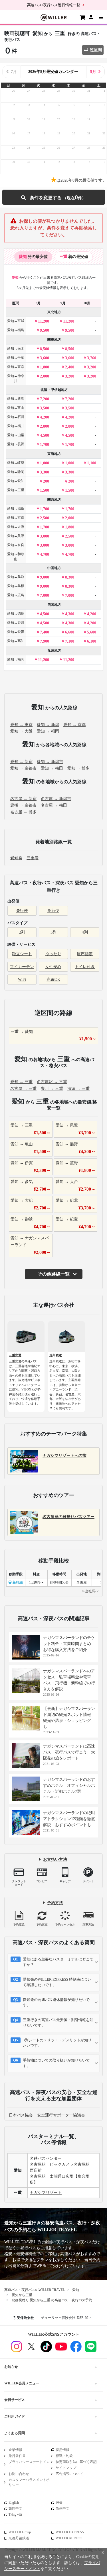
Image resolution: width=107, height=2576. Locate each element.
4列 (85, 932)
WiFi (22, 980)
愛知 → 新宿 (21, 762)
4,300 (70, 614)
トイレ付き (85, 967)
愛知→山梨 (16, 435)
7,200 (45, 399)
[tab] (33, 257)
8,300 (70, 577)
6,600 (70, 632)
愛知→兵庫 (16, 536)
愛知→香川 (16, 623)
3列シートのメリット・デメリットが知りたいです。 (57, 2043)
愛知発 (16, 858)
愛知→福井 (16, 426)
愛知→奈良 (16, 545)
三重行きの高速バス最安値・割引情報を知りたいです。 (58, 2023)
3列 (53, 932)
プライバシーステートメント (29, 2464)
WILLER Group (20, 2532)
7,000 (45, 595)
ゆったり (53, 954)
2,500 (45, 518)
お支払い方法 (55, 1860)
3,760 (92, 358)
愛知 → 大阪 (21, 731)
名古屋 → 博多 (23, 812)
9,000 (45, 577)
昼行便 (22, 911)
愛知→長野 (16, 444)
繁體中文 (15, 2509)
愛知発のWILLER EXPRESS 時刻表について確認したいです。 (57, 1982)
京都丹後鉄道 (19, 2538)
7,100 (70, 641)
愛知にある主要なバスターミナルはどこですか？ (58, 1962)
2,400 (70, 367)
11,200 (44, 321)
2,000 (45, 376)
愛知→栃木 (16, 348)
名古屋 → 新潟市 (56, 799)
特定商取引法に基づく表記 (76, 2462)
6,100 (92, 641)
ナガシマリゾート (46, 2193)
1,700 (45, 445)
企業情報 (15, 2450)
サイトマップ (66, 2468)
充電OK (53, 980)
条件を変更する (53, 197)
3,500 (45, 408)
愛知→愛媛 (16, 632)
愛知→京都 (16, 518)
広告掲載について (69, 2474)
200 (46, 481)
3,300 (45, 472)
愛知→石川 (16, 417)
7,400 (45, 632)
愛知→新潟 (16, 399)
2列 (22, 932)
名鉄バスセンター (46, 2158)
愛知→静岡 (16, 472)
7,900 (45, 641)
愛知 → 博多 (78, 768)
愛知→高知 (16, 641)
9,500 (45, 330)
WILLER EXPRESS (70, 2532)
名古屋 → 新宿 (23, 799)
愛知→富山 (16, 408)
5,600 (92, 632)
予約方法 (55, 1903)
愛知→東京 (16, 367)
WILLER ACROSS (69, 2538)
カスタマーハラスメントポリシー (29, 2482)
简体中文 (62, 2509)
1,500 (45, 490)
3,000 (45, 536)
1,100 (92, 463)
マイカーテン (22, 967)
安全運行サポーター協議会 (61, 2115)
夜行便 (53, 911)
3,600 (45, 358)
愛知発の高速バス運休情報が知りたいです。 (56, 2002)
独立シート (22, 954)
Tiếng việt (15, 2515)
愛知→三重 (16, 490)
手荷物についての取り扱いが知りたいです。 (56, 2063)
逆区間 (96, 50)
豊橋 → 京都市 (23, 805)
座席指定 (85, 954)
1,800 (45, 367)
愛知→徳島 (16, 614)
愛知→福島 (16, 330)
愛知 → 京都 (74, 725)
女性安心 (53, 967)
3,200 (92, 367)
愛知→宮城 (16, 321)
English (14, 2503)
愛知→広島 (16, 595)
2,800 (45, 426)
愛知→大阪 (16, 527)
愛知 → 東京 (21, 725)
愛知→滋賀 (16, 508)
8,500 (45, 349)
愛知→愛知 (16, 481)
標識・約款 (64, 2456)
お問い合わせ (19, 2474)
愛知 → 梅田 (52, 768)
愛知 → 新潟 (48, 725)
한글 (59, 2503)
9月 (93, 72)
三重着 (33, 858)
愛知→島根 (16, 586)
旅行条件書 (17, 2456)
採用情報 (62, 2450)
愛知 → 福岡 (48, 731)
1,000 (45, 463)
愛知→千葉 (16, 358)
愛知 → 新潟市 (50, 762)
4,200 (45, 417)
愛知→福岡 (16, 659)
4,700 (45, 554)
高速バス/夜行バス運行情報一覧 (54, 5)
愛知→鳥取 (16, 577)
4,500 (45, 435)
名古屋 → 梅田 (54, 805)
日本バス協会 (21, 2115)
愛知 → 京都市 (23, 768)
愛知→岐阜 (16, 463)
